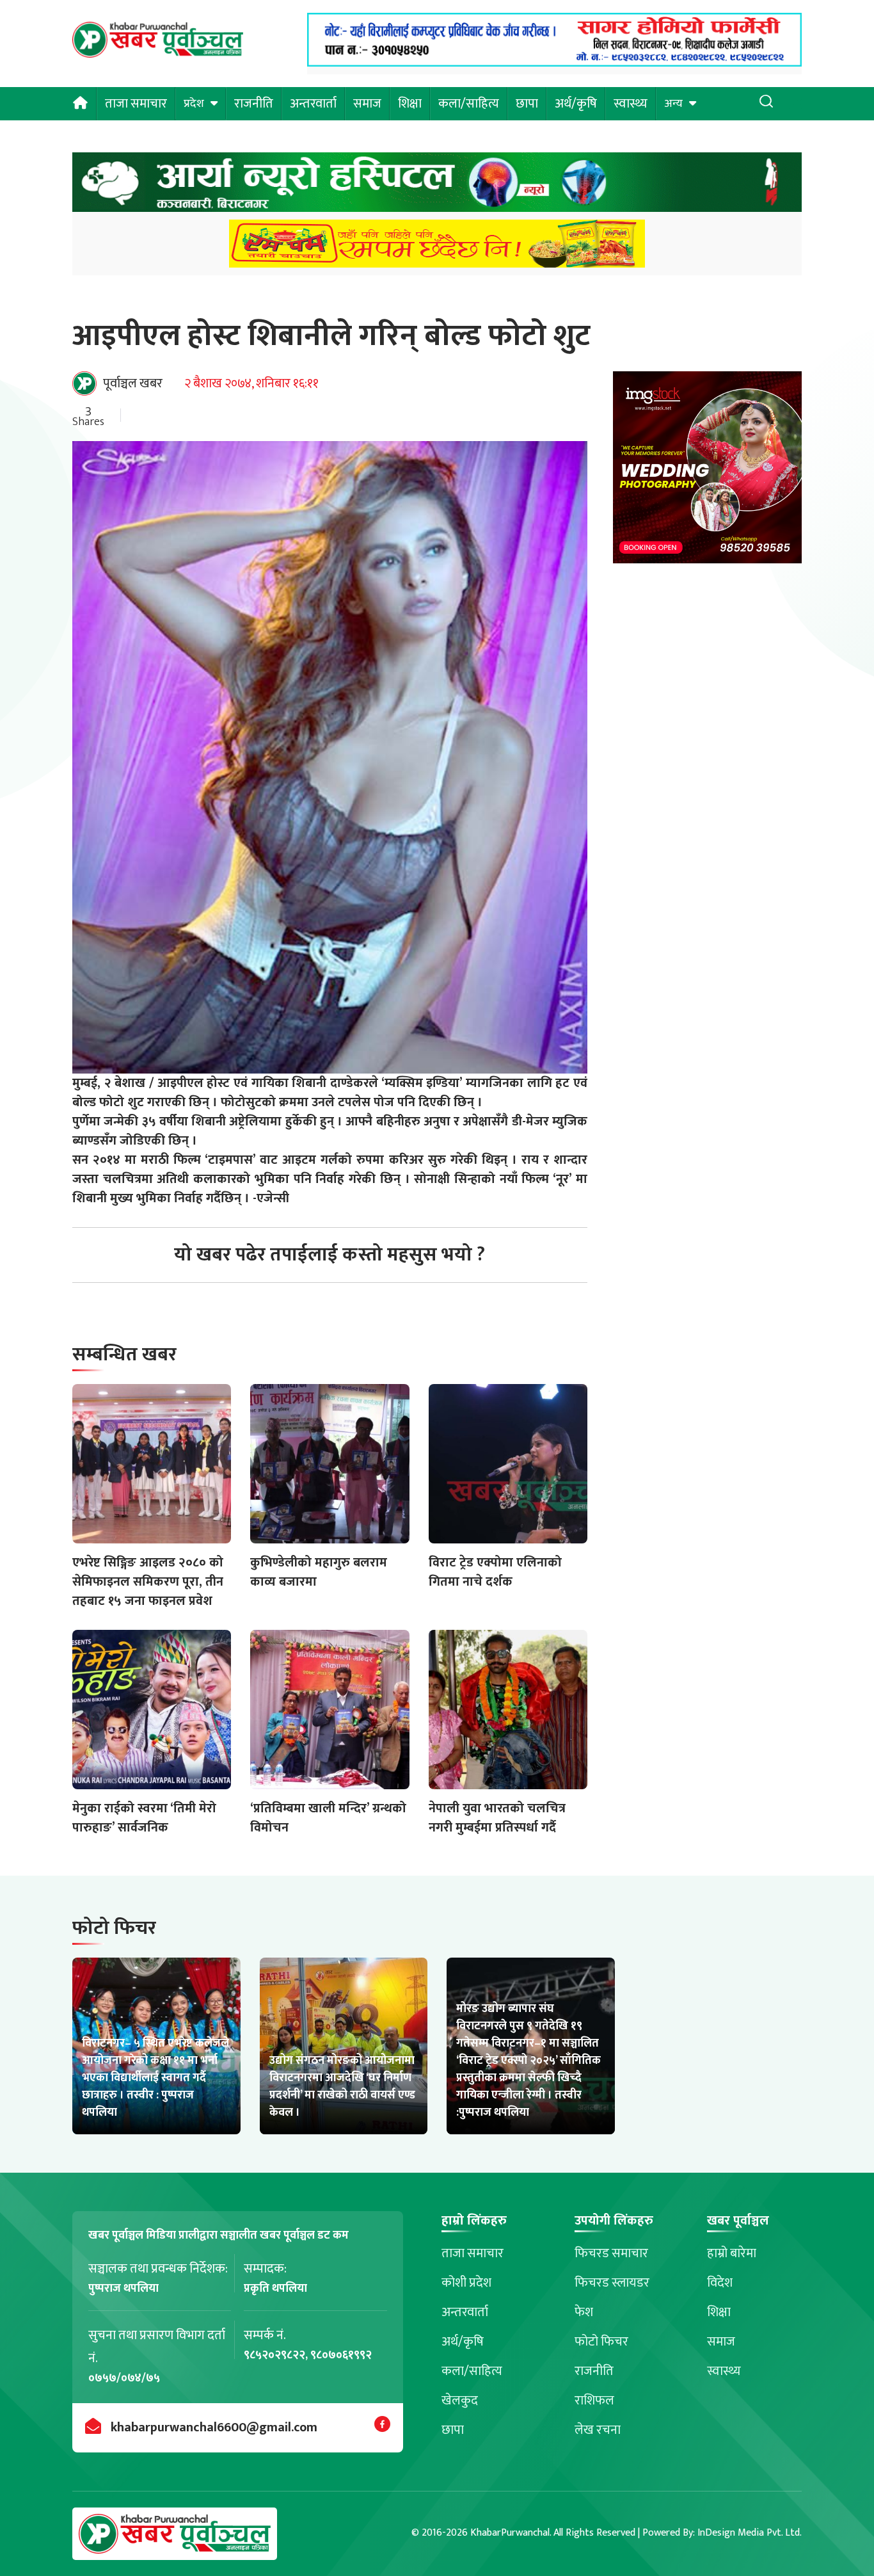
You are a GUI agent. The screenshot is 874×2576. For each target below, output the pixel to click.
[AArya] (437, 186)
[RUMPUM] (437, 247)
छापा (527, 104)
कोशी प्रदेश (466, 2283)
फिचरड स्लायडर (612, 2283)
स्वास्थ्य (631, 104)
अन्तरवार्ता (313, 104)
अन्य (673, 104)
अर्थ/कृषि (576, 104)
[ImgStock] (707, 471)
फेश (584, 2312)
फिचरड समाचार (611, 2253)
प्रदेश (194, 104)
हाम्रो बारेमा (732, 2253)
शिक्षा (410, 104)
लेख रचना (598, 2430)
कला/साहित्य (469, 104)
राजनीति (254, 104)
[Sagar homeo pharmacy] (554, 63)
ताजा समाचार (136, 104)
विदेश (720, 2283)
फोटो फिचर (601, 2342)
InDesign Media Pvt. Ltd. (750, 2533)
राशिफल (594, 2401)
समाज (367, 104)
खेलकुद (460, 2401)
